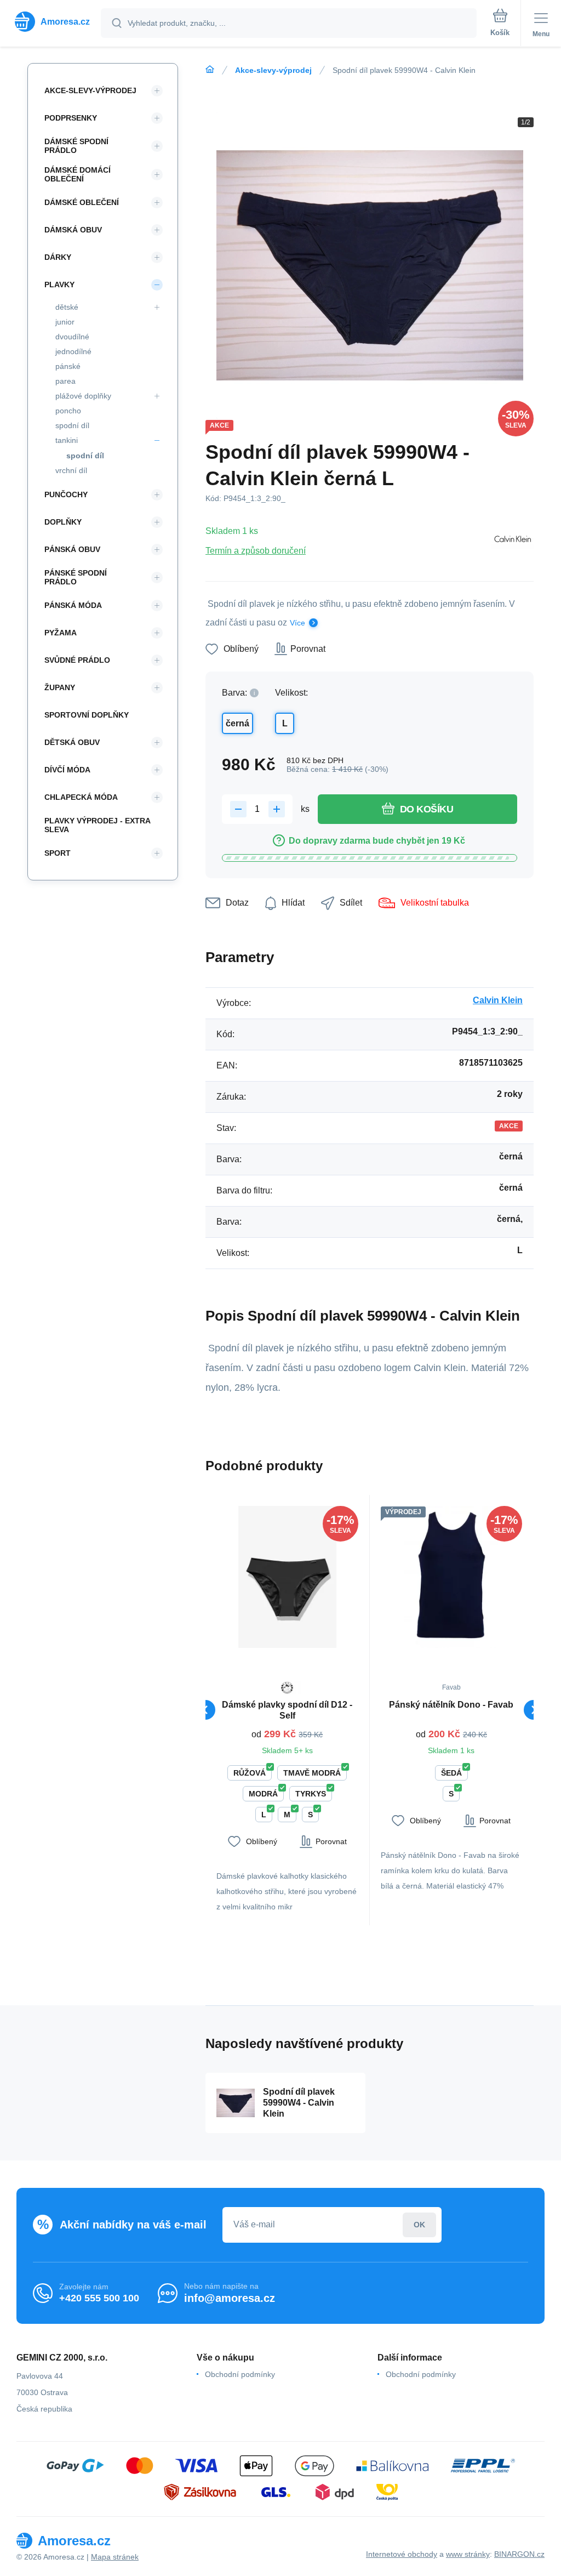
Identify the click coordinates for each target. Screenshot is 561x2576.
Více (297, 623)
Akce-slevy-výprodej (273, 70)
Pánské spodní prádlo (76, 577)
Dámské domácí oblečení (78, 174)
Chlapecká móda (81, 797)
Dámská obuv (73, 230)
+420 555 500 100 (99, 2298)
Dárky (58, 257)
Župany (60, 687)
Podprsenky (71, 118)
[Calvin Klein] (512, 541)
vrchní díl (71, 470)
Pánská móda (73, 605)
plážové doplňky (83, 396)
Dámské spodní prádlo (76, 146)
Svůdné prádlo (77, 660)
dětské (67, 307)
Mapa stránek (115, 2557)
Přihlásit (419, 2225)
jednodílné (73, 351)
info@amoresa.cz (230, 2298)
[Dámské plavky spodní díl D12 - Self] (287, 1577)
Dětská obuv (72, 742)
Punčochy (66, 494)
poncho (68, 411)
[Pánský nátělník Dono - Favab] (452, 1577)
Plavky (59, 285)
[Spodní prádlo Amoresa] (210, 70)
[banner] (51, 22)
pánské (68, 366)
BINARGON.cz (519, 2554)
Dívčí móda (67, 770)
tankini (67, 440)
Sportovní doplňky (87, 715)
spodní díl (72, 425)
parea (65, 381)
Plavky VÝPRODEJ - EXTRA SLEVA (97, 825)
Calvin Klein (498, 1000)
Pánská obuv (72, 549)
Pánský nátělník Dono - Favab (451, 1705)
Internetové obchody (402, 2554)
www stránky (468, 2554)
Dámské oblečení (82, 202)
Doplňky (63, 522)
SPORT (58, 853)
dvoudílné (72, 337)
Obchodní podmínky (240, 2374)
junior (65, 322)
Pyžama (61, 633)
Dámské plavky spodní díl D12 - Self (287, 1710)
